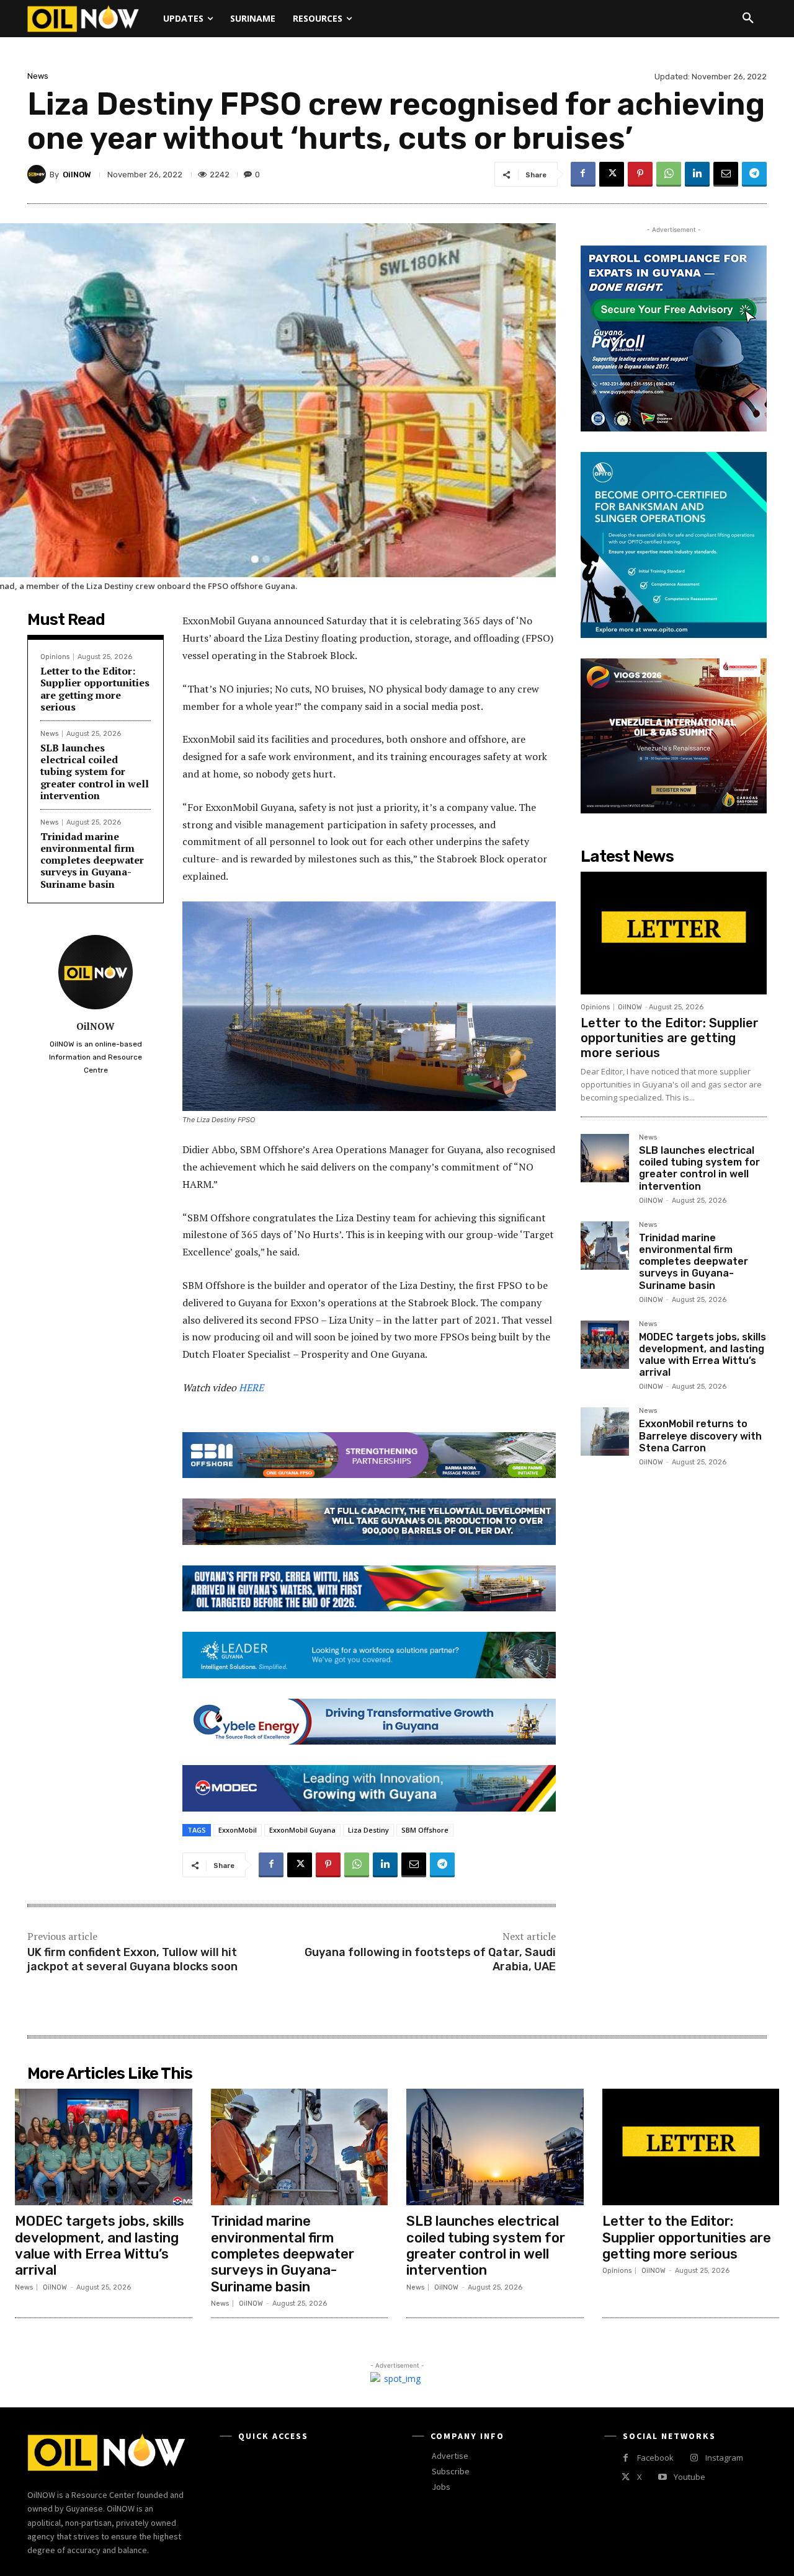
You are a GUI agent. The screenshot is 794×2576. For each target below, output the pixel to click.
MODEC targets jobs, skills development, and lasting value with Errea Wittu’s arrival (703, 1355)
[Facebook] (583, 174)
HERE (251, 1388)
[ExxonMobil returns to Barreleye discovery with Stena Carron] (605, 1432)
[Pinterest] (640, 174)
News (38, 76)
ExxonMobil (238, 1830)
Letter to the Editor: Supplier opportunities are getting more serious (95, 689)
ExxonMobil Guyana (302, 1830)
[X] (612, 174)
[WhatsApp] (669, 174)
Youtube (689, 2477)
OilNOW (77, 175)
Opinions (55, 657)
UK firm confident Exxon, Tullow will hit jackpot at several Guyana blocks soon (132, 1959)
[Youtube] (662, 2477)
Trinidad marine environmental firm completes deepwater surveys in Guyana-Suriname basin (92, 860)
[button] (748, 19)
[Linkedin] (697, 174)
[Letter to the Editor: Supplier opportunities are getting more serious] (674, 933)
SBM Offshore (425, 1830)
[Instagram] (694, 2458)
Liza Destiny (368, 1830)
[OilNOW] (38, 174)
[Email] (726, 174)
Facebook (655, 2458)
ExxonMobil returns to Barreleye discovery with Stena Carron (700, 1436)
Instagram (724, 2458)
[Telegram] (754, 174)
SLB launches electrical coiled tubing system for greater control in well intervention (95, 772)
